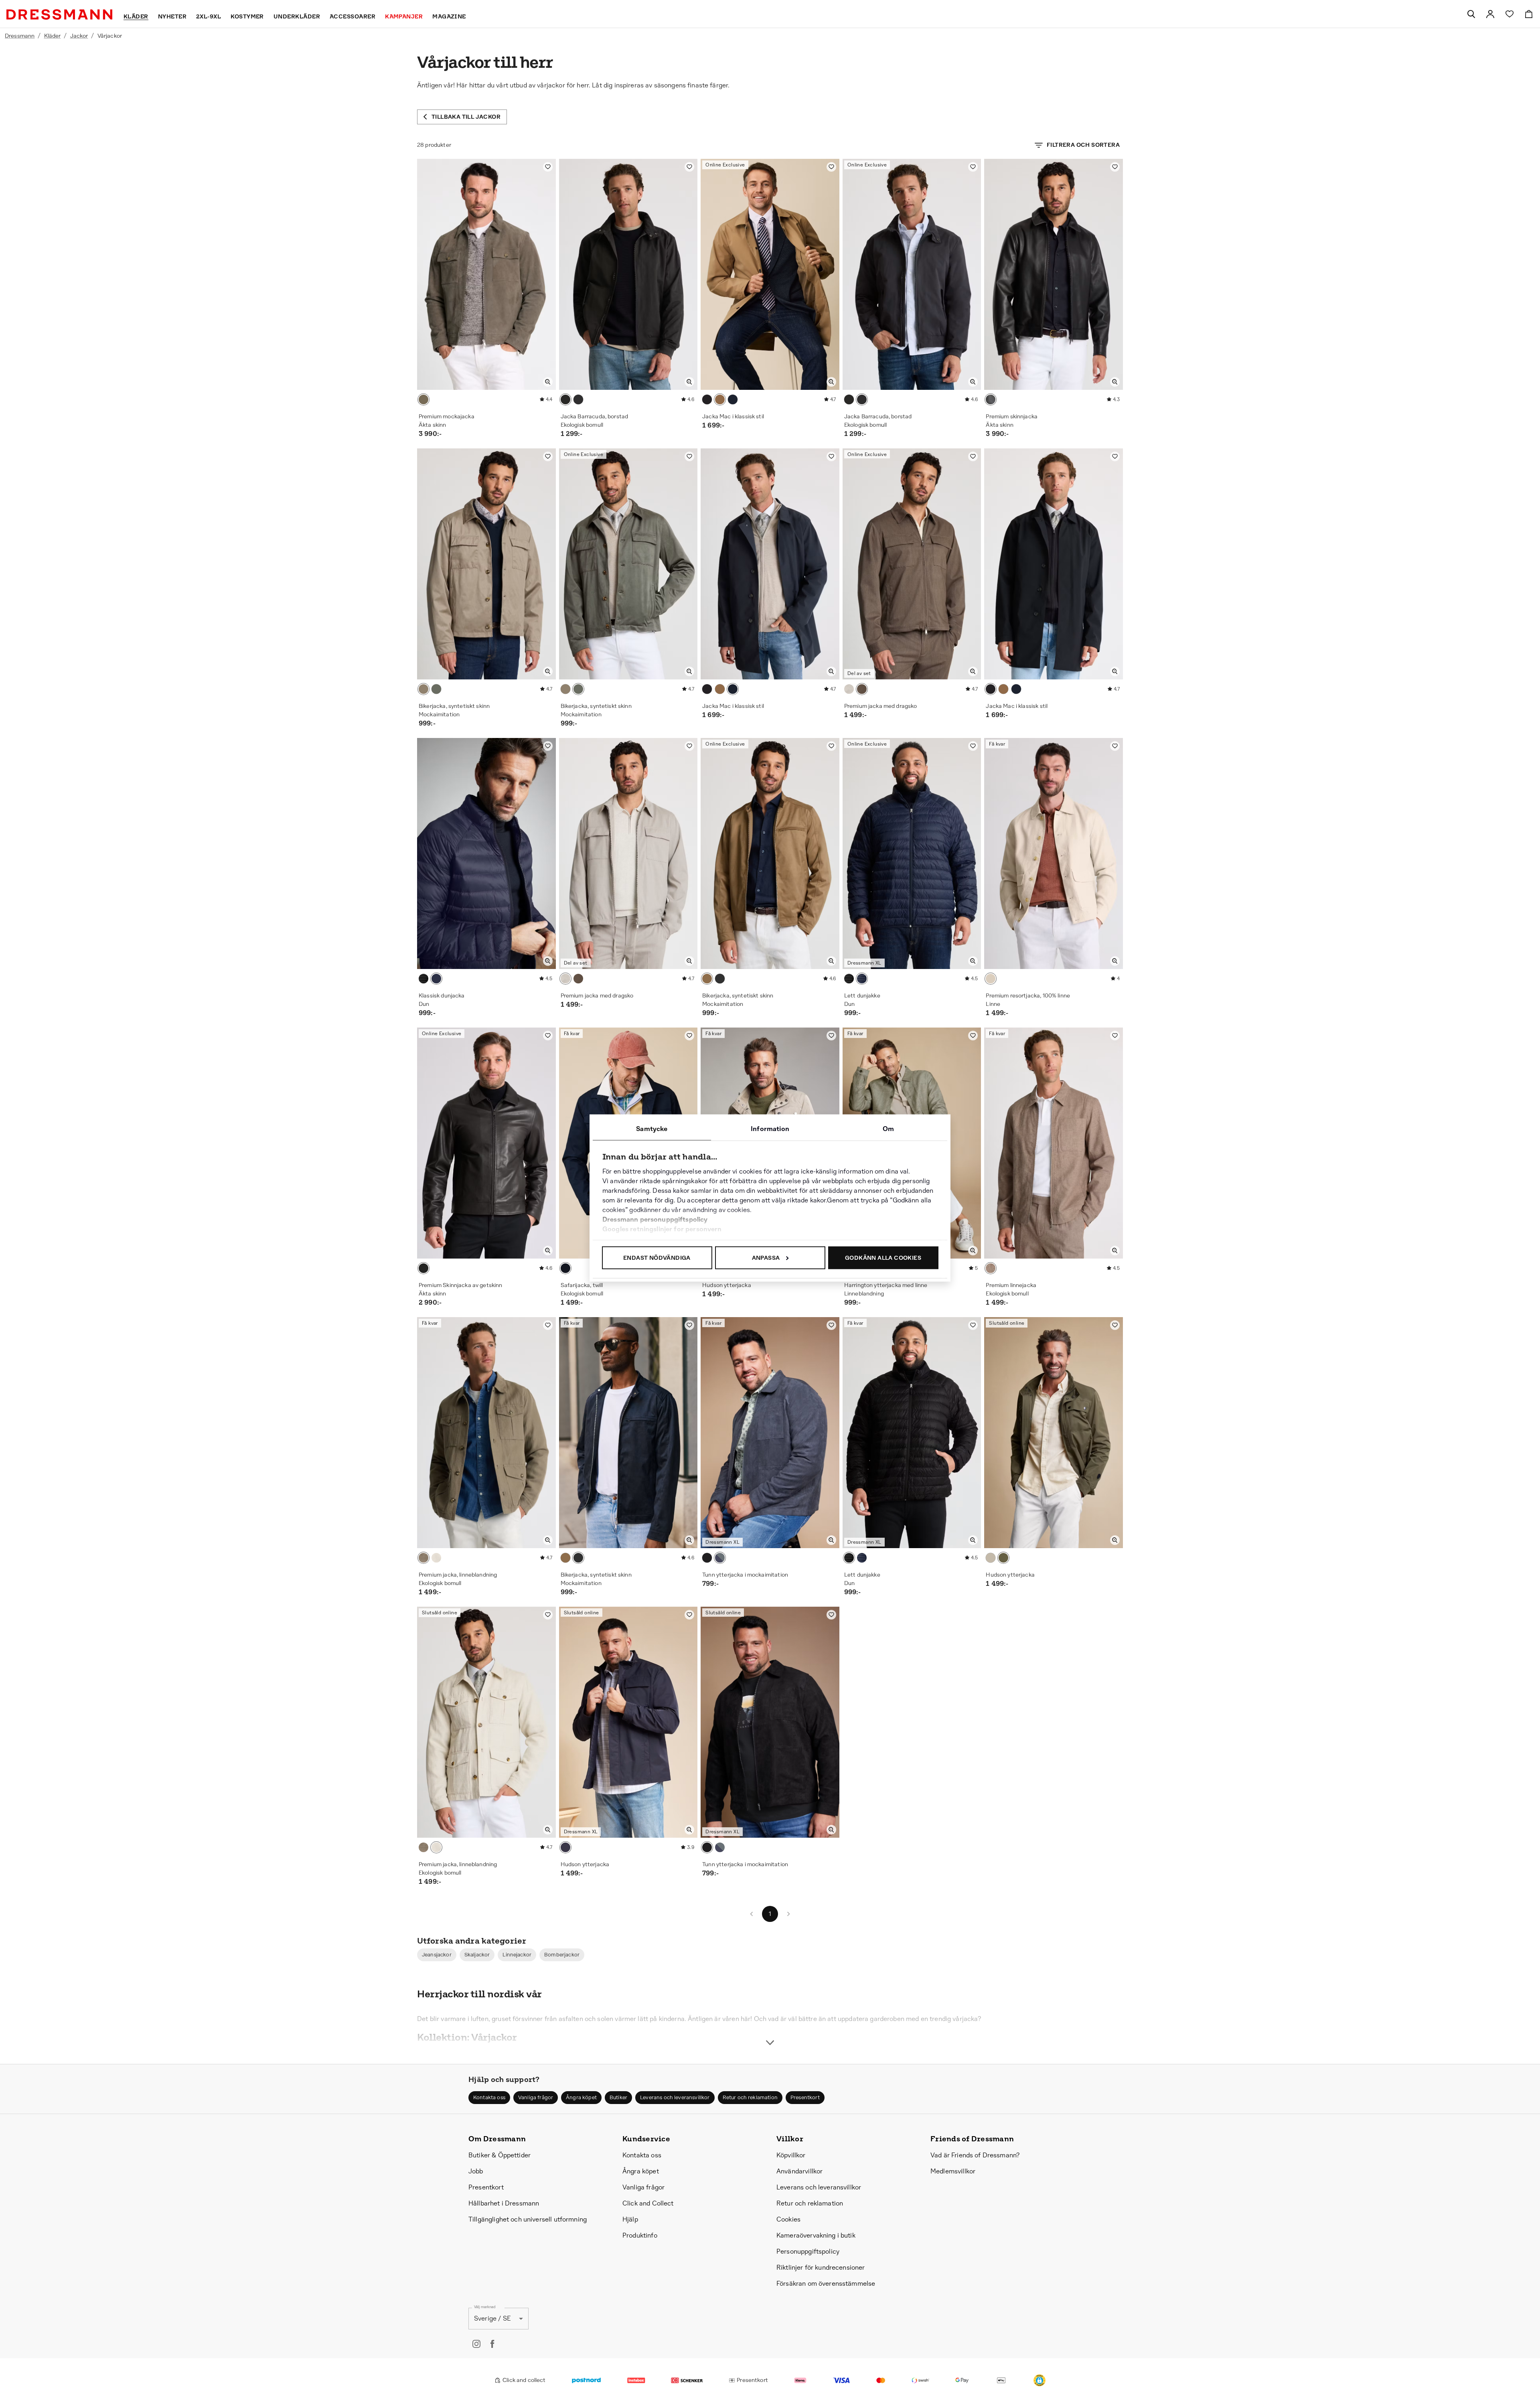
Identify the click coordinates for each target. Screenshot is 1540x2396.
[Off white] (991, 979)
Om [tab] (888, 1129)
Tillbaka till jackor (466, 117)
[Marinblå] (578, 399)
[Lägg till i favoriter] (548, 167)
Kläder (53, 36)
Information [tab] (770, 1129)
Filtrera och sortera (1083, 145)
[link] (1490, 14)
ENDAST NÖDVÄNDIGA (657, 1258)
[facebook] (492, 2344)
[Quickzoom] (548, 382)
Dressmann (20, 36)
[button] (437, 1955)
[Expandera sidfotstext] (770, 2028)
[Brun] (862, 689)
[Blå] (720, 979)
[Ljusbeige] (849, 689)
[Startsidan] (59, 14)
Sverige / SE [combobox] (492, 2318)
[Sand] (423, 689)
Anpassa (766, 1258)
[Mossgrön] (436, 689)
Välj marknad (485, 2307)
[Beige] (436, 1558)
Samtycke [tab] (652, 1129)
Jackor (79, 36)
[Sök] (1471, 14)
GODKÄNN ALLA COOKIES (883, 1258)
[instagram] (476, 2344)
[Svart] (565, 399)
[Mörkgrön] (423, 1558)
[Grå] (423, 399)
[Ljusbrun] (720, 399)
